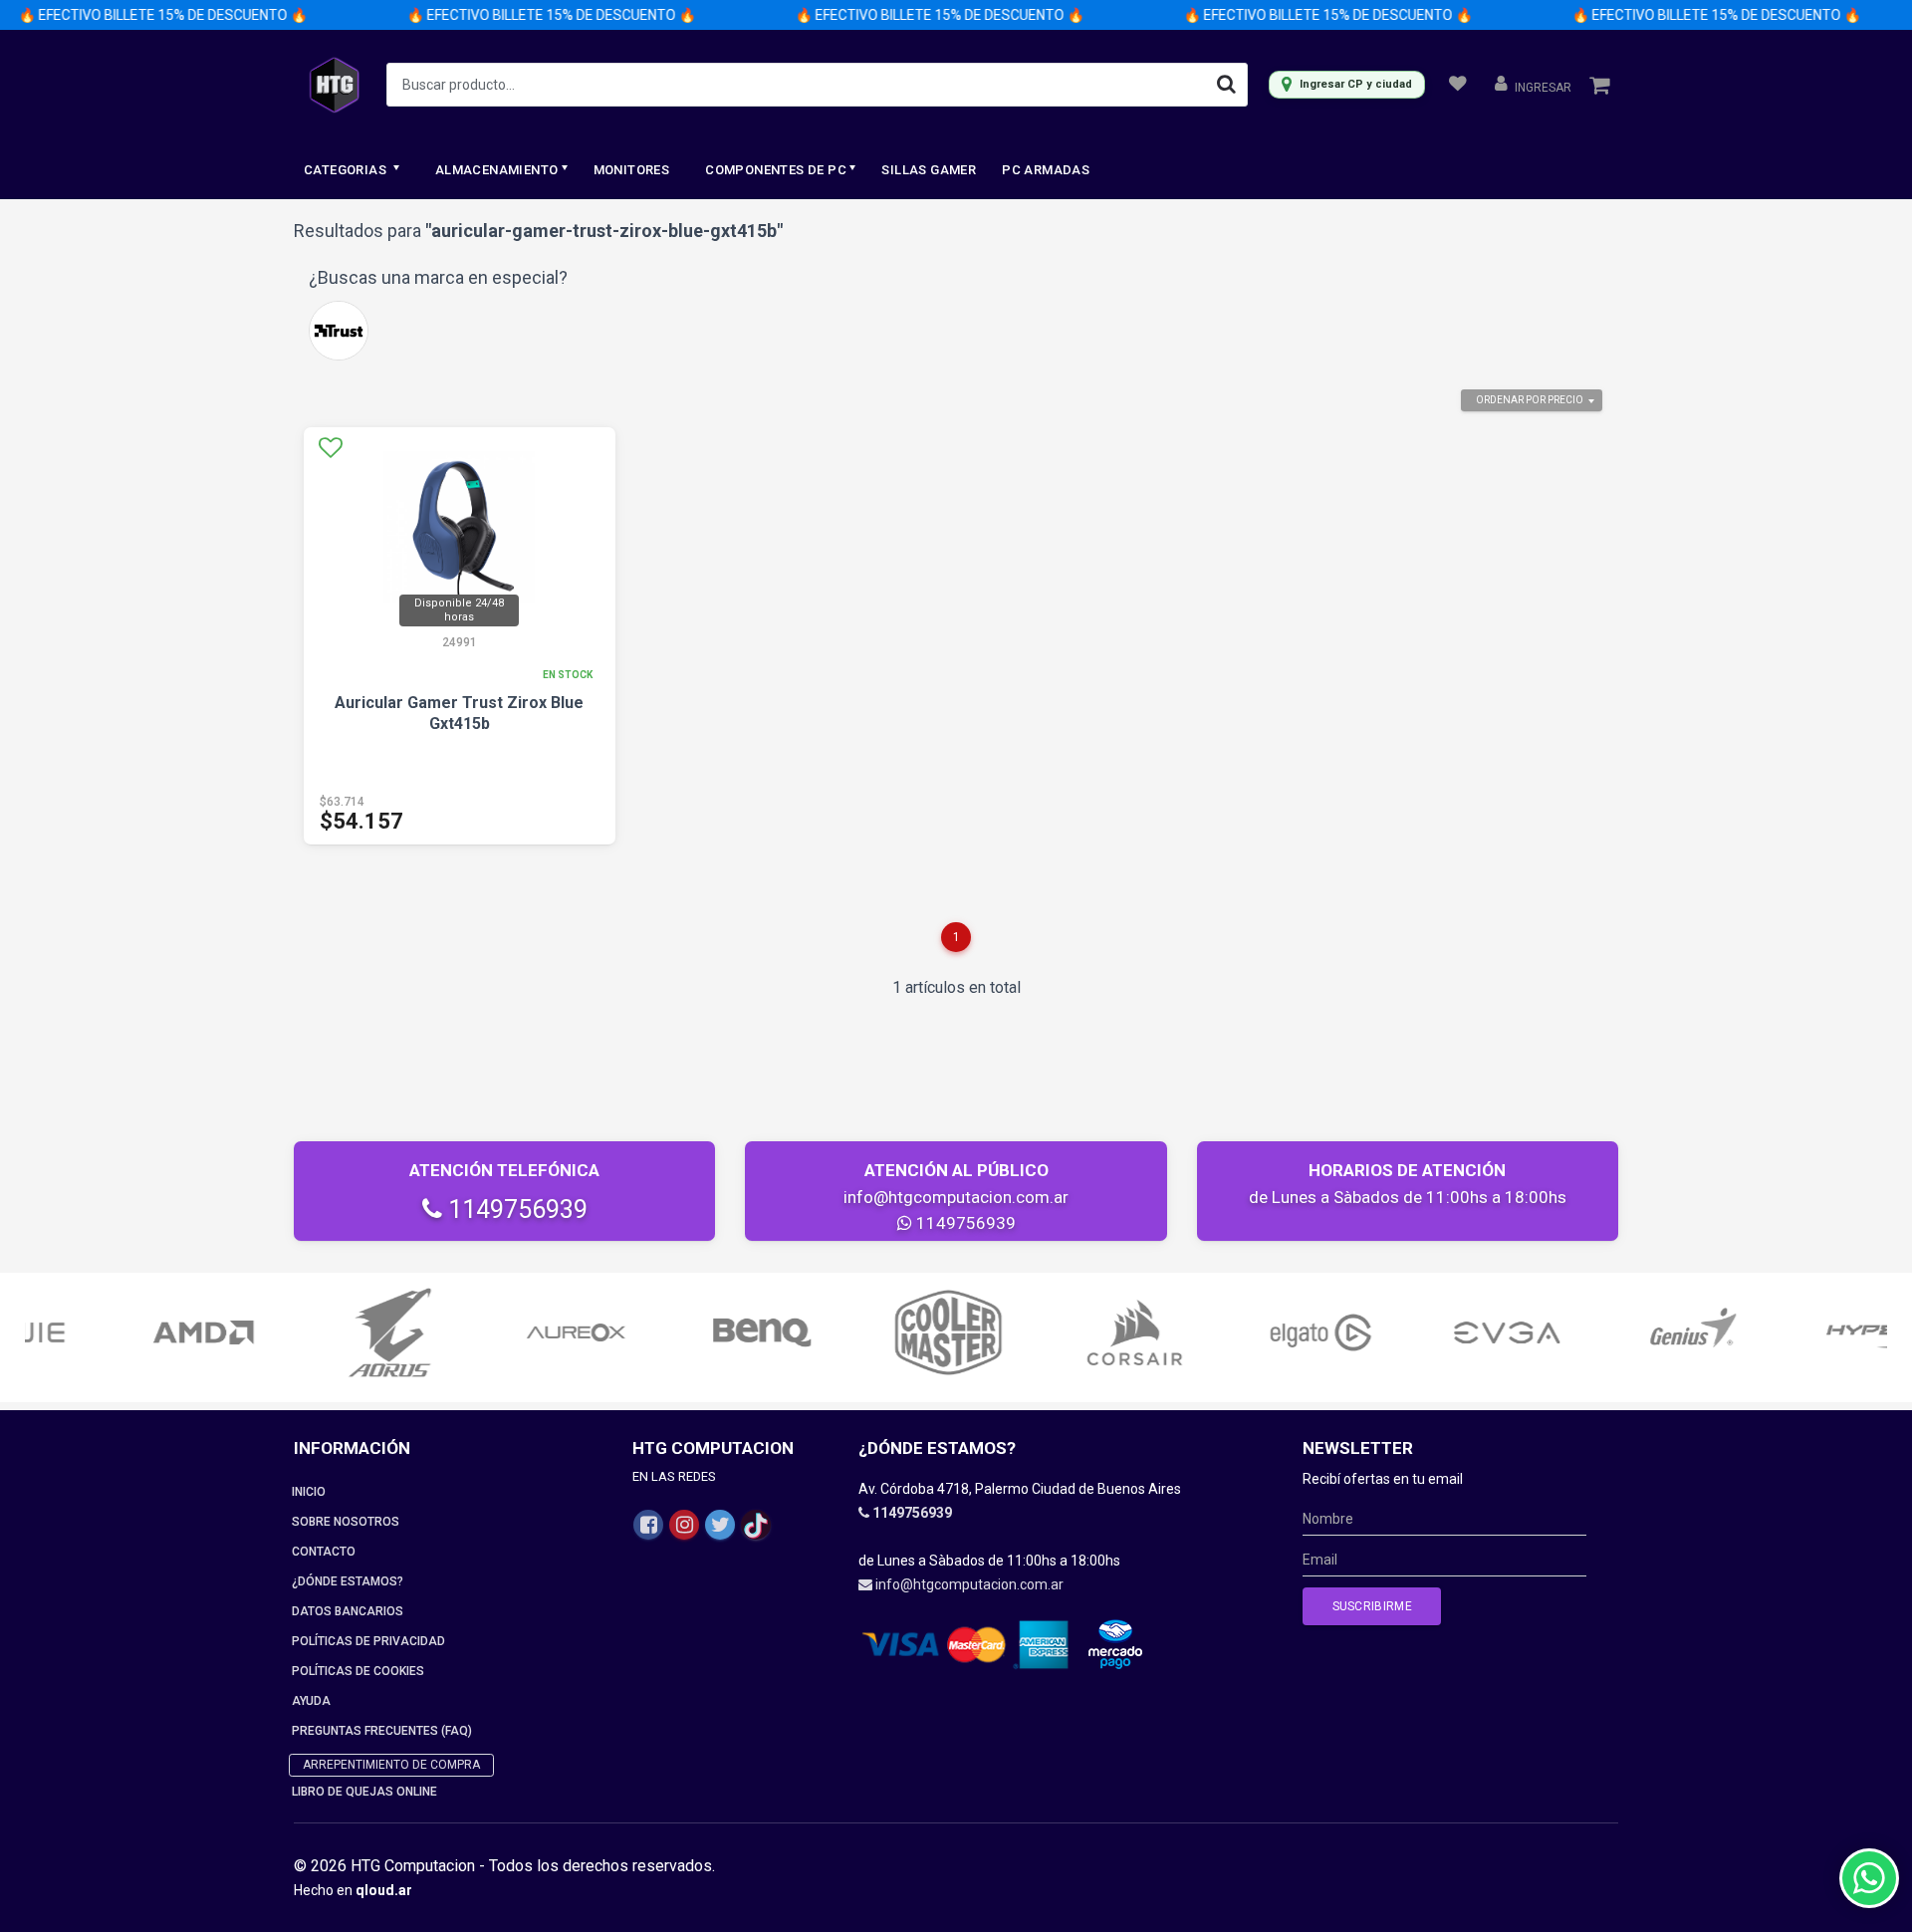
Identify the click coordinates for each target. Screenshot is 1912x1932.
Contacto (324, 1552)
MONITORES (632, 170)
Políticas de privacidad (368, 1641)
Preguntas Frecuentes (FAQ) (382, 1731)
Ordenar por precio (1530, 400)
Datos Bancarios (348, 1611)
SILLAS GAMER (929, 170)
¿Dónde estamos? (348, 1581)
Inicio (309, 1492)
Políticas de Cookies (358, 1671)
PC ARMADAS (1046, 170)
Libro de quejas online (364, 1792)
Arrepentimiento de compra (391, 1765)
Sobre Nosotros (346, 1522)
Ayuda (311, 1701)
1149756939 (515, 1209)
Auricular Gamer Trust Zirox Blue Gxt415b (459, 713)
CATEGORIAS (347, 170)
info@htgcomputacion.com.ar (956, 1197)
